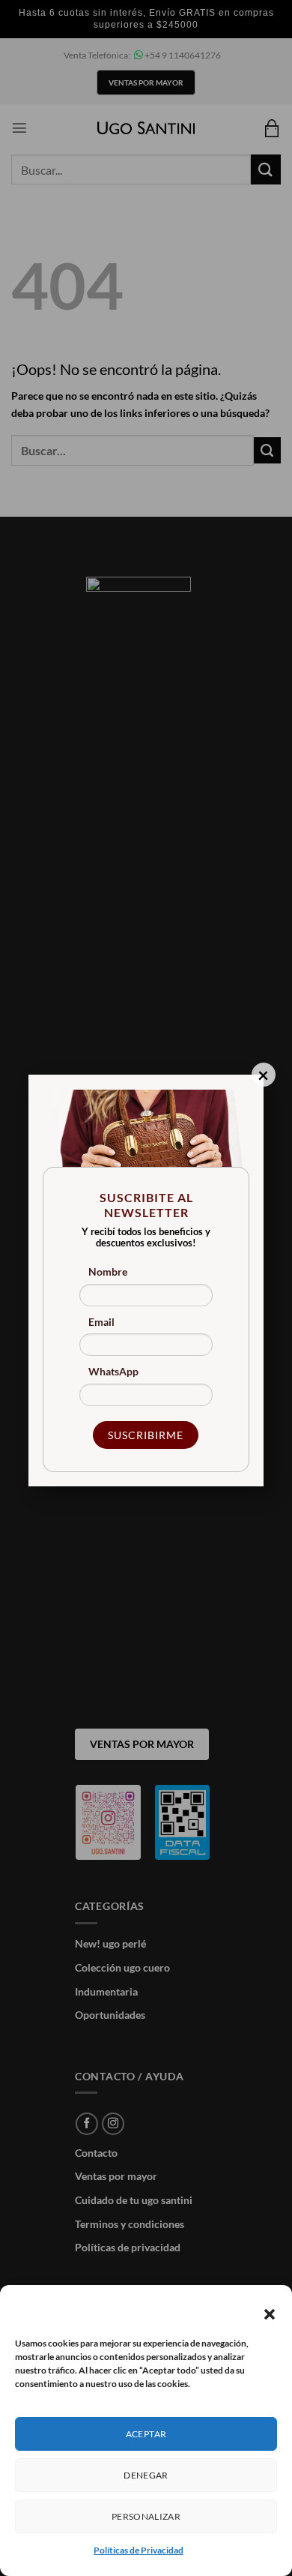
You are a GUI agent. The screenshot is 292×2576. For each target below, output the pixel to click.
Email (101, 1322)
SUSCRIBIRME (146, 1435)
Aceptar (146, 2434)
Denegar (146, 2475)
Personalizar (146, 2516)
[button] (270, 2314)
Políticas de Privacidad (139, 2550)
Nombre (108, 1272)
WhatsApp (113, 1371)
